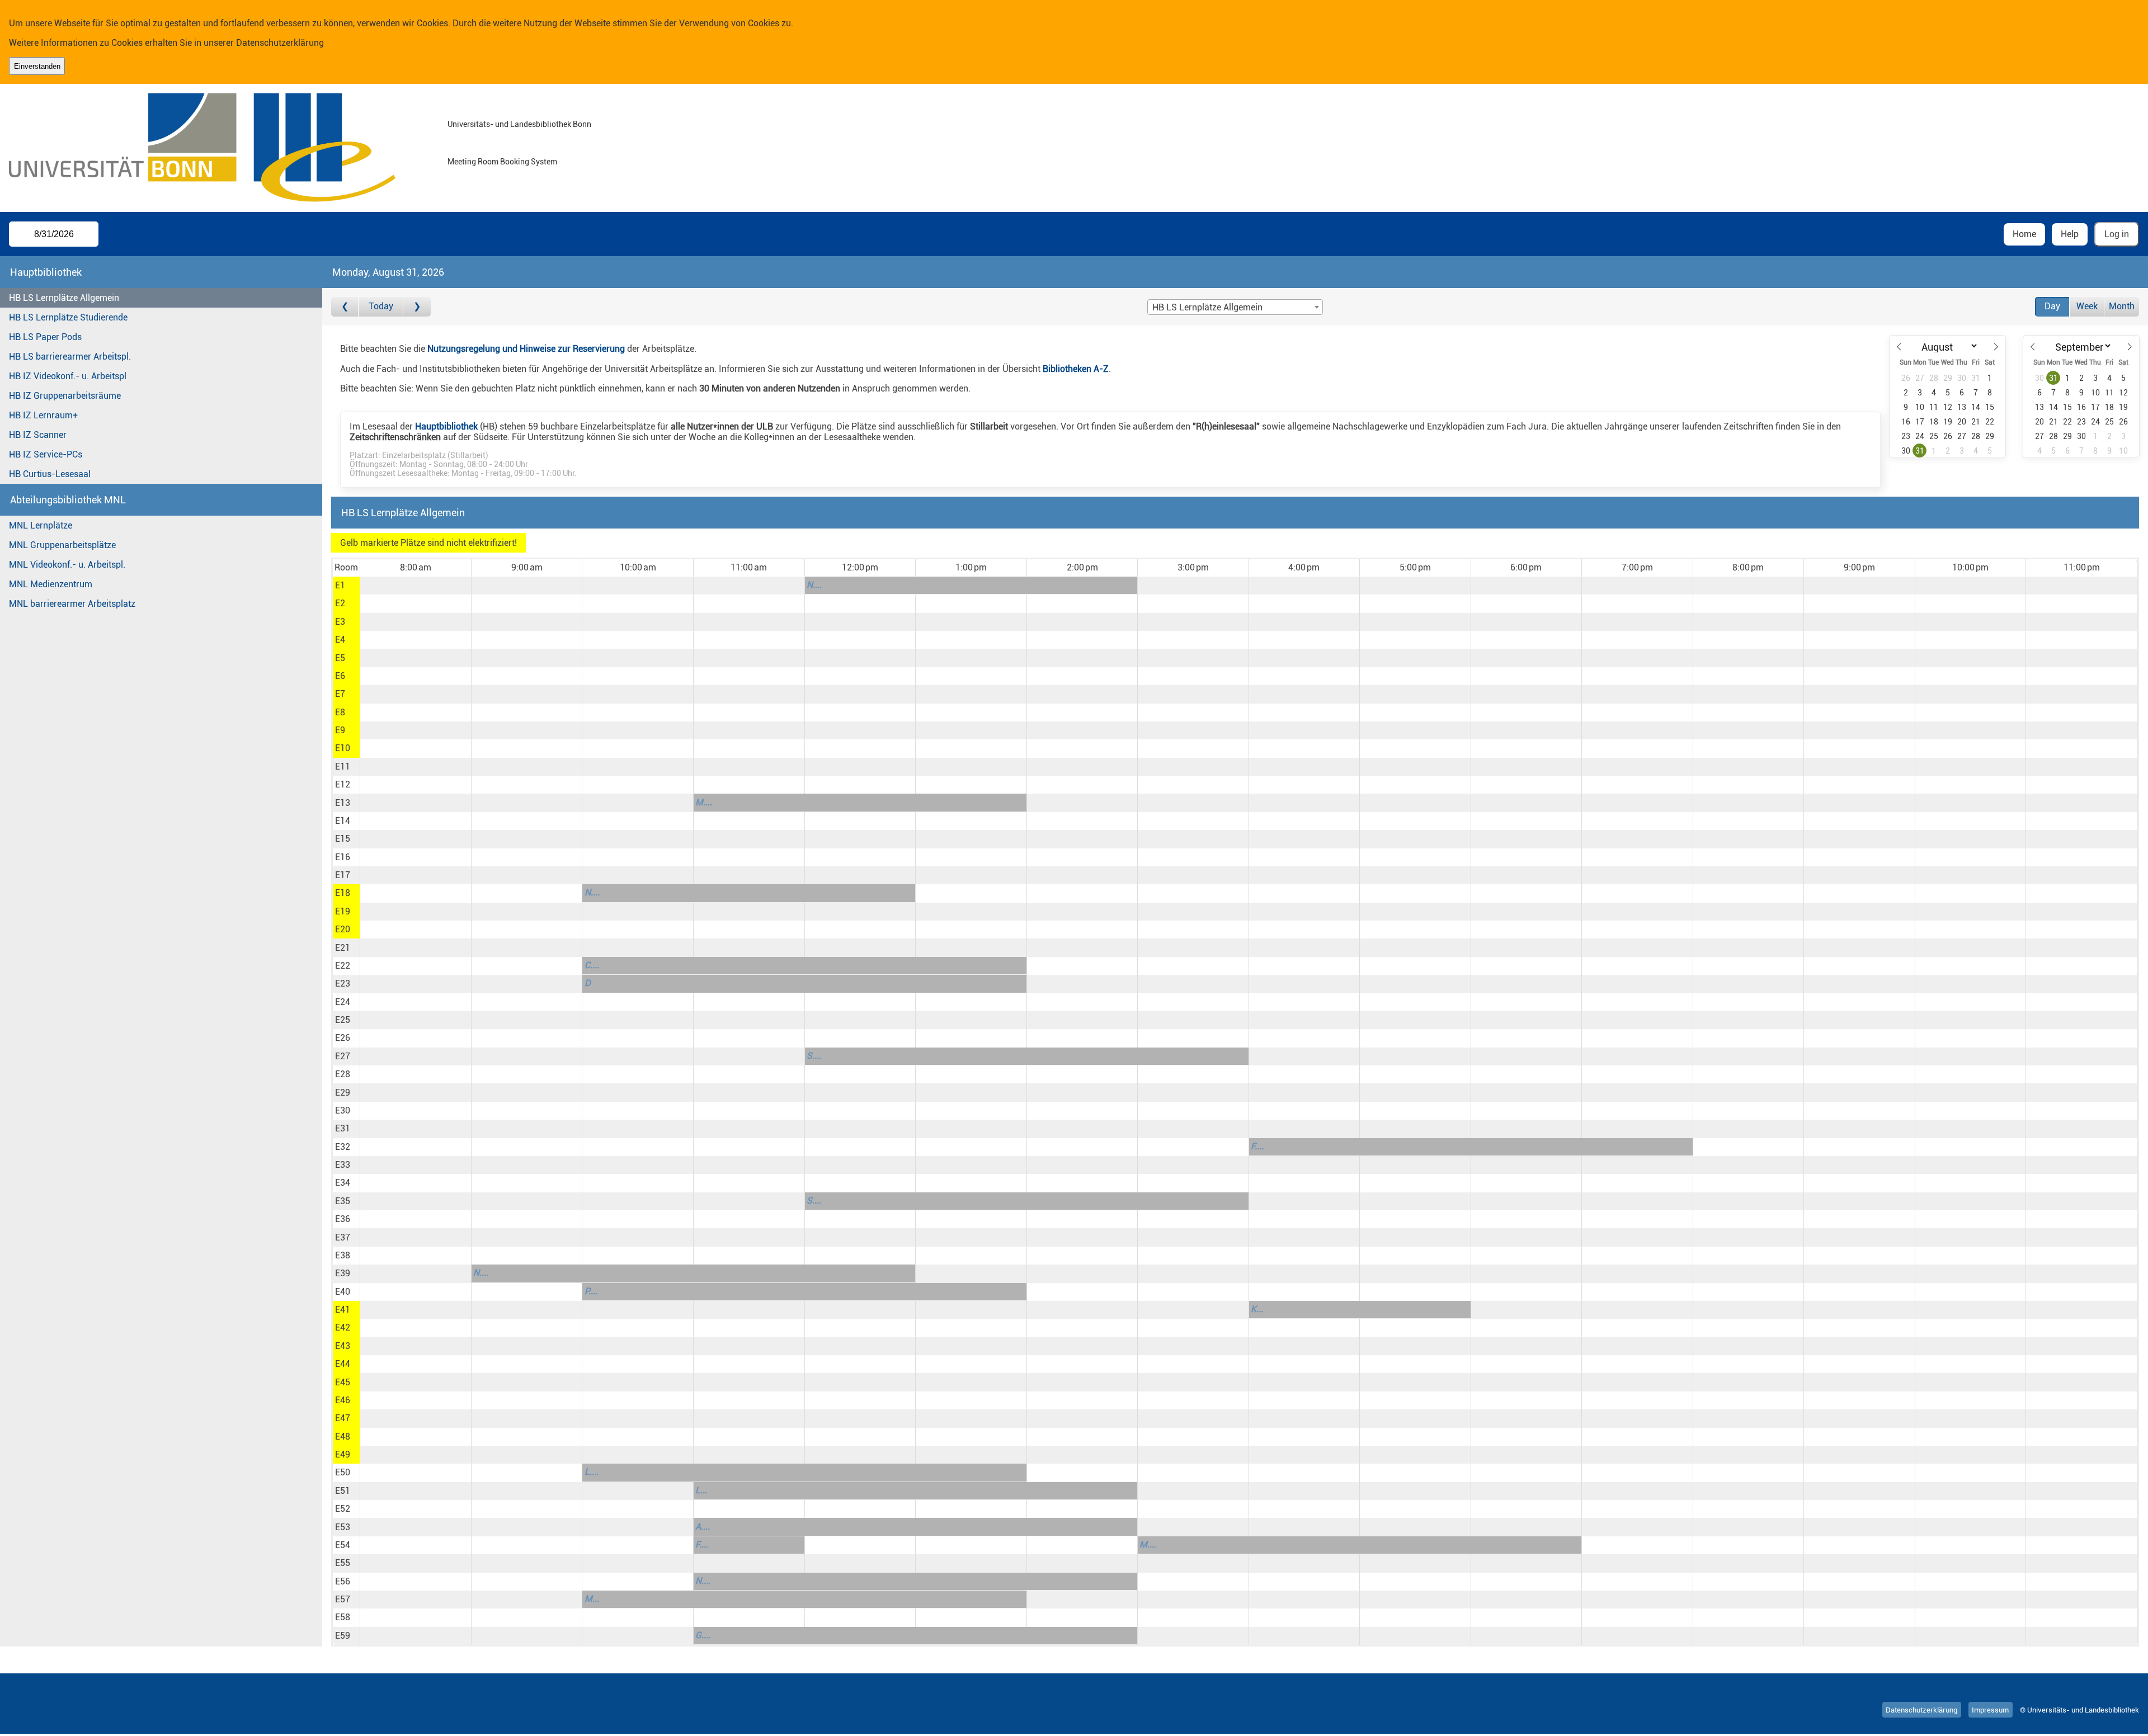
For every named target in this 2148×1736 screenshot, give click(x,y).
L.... (592, 1472)
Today (381, 306)
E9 (340, 730)
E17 (343, 875)
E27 (343, 1056)
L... (701, 1490)
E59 (343, 1636)
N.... (814, 585)
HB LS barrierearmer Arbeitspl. (70, 357)
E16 (343, 857)
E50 (343, 1472)
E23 (343, 983)
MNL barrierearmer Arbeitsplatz (72, 604)
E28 (343, 1074)
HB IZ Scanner (38, 435)
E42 (343, 1327)
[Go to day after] (417, 307)
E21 (343, 948)
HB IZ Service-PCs (46, 454)
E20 (343, 929)
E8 (340, 712)
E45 (343, 1382)
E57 (343, 1599)
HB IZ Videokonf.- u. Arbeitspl (68, 376)
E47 (343, 1418)
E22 (343, 966)
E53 (343, 1527)
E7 (340, 694)
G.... (703, 1635)
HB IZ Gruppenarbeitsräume (65, 396)
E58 (343, 1617)
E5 (340, 658)
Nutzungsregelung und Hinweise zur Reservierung (526, 349)
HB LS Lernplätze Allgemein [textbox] (1207, 307)
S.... (814, 1056)
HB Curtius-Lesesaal (50, 474)
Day (2052, 306)
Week (2087, 306)
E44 (343, 1364)
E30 (343, 1110)
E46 (343, 1400)
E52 (343, 1509)
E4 (340, 640)
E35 (343, 1201)
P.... (591, 1291)
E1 (340, 585)
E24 (343, 1002)
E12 (343, 784)
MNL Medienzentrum (51, 584)
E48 (343, 1437)
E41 (343, 1310)
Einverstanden (37, 66)
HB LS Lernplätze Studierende (68, 317)
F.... (1257, 1146)
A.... (703, 1527)
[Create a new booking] (415, 586)
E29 (343, 1093)
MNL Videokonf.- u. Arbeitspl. (67, 565)
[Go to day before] (345, 307)
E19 (343, 911)
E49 (343, 1454)
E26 (343, 1038)
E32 (343, 1147)
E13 (343, 803)
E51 (343, 1491)
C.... (592, 965)
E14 (343, 821)
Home (2024, 234)
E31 (343, 1128)
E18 (343, 893)
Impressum (1990, 1710)
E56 (343, 1581)
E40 (343, 1292)
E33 (343, 1165)
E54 (343, 1545)
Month (2122, 306)
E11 (343, 766)
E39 (343, 1273)
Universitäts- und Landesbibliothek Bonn (519, 124)
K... (1257, 1309)
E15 (343, 839)
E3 (340, 622)
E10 (343, 748)
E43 (343, 1346)
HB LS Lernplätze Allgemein (64, 298)
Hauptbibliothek (446, 426)
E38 (343, 1255)
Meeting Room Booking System (502, 162)
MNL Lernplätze (41, 525)
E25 (343, 1020)
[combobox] (1235, 307)
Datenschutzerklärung (280, 43)
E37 (343, 1237)
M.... (704, 802)
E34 (343, 1183)
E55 (343, 1563)
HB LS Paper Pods (45, 337)
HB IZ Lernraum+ (43, 415)
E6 (340, 676)
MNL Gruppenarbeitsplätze (62, 545)
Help (2070, 234)
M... (592, 1599)
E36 (343, 1219)
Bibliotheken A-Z (1076, 369)
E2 (340, 603)
